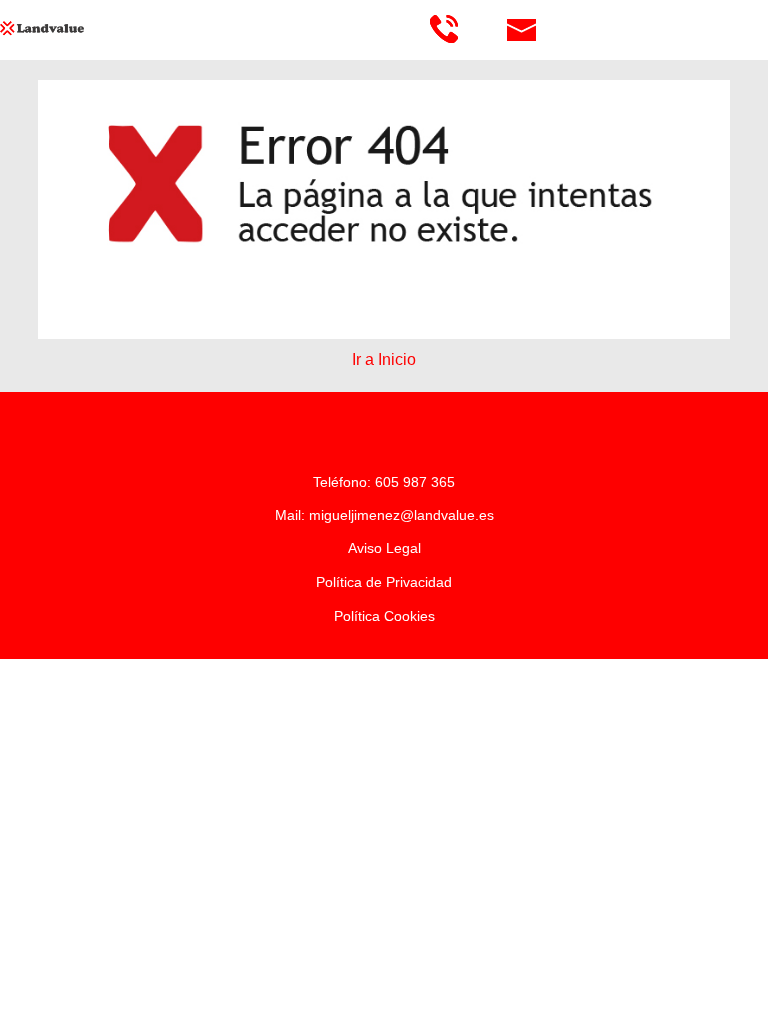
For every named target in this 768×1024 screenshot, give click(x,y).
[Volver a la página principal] (84, 28)
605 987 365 (415, 482)
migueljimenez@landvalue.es (401, 515)
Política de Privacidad (384, 582)
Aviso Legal (384, 548)
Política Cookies (384, 616)
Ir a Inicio (384, 359)
